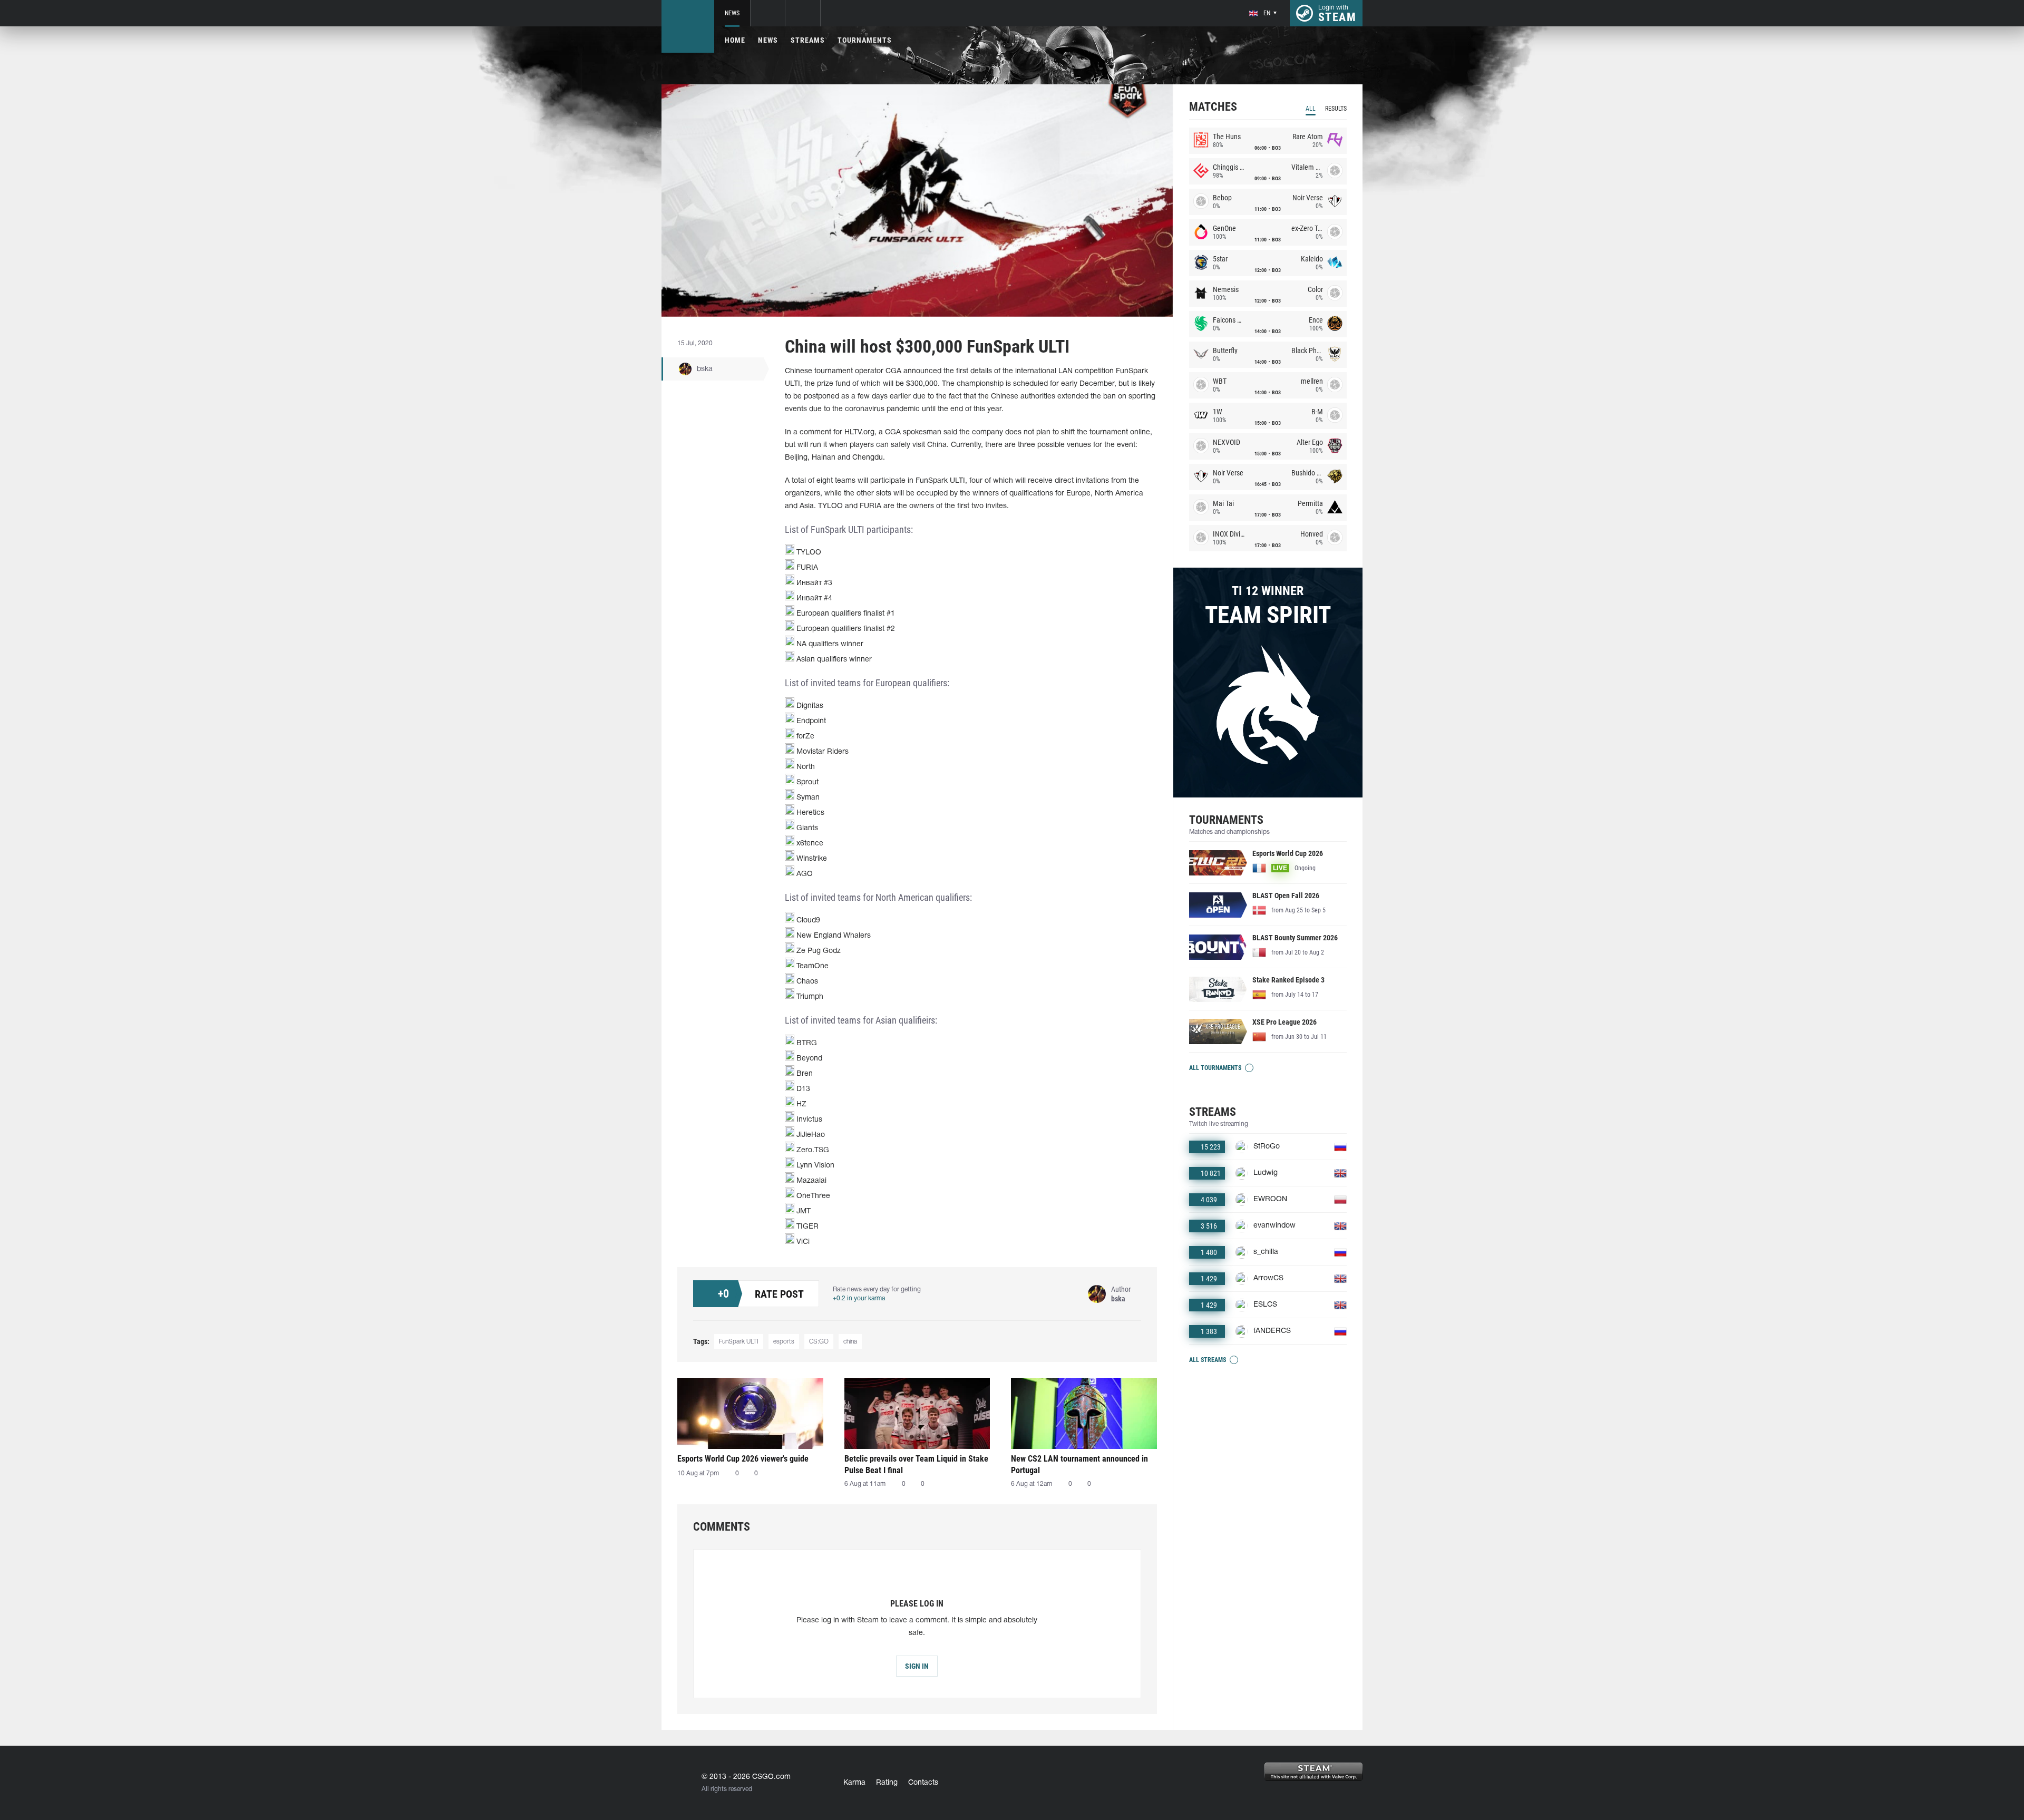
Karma (854, 1783)
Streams (808, 40)
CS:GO (819, 1342)
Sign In (917, 1666)
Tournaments (865, 40)
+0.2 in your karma (859, 1298)
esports (784, 1342)
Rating (887, 1783)
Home (735, 40)
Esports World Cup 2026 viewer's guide (743, 1459)
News (732, 13)
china (850, 1342)
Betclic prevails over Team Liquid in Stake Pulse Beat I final (916, 1464)
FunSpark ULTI (739, 1342)
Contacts (923, 1783)
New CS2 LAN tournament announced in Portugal (1079, 1464)
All (1311, 109)
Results (1336, 109)
